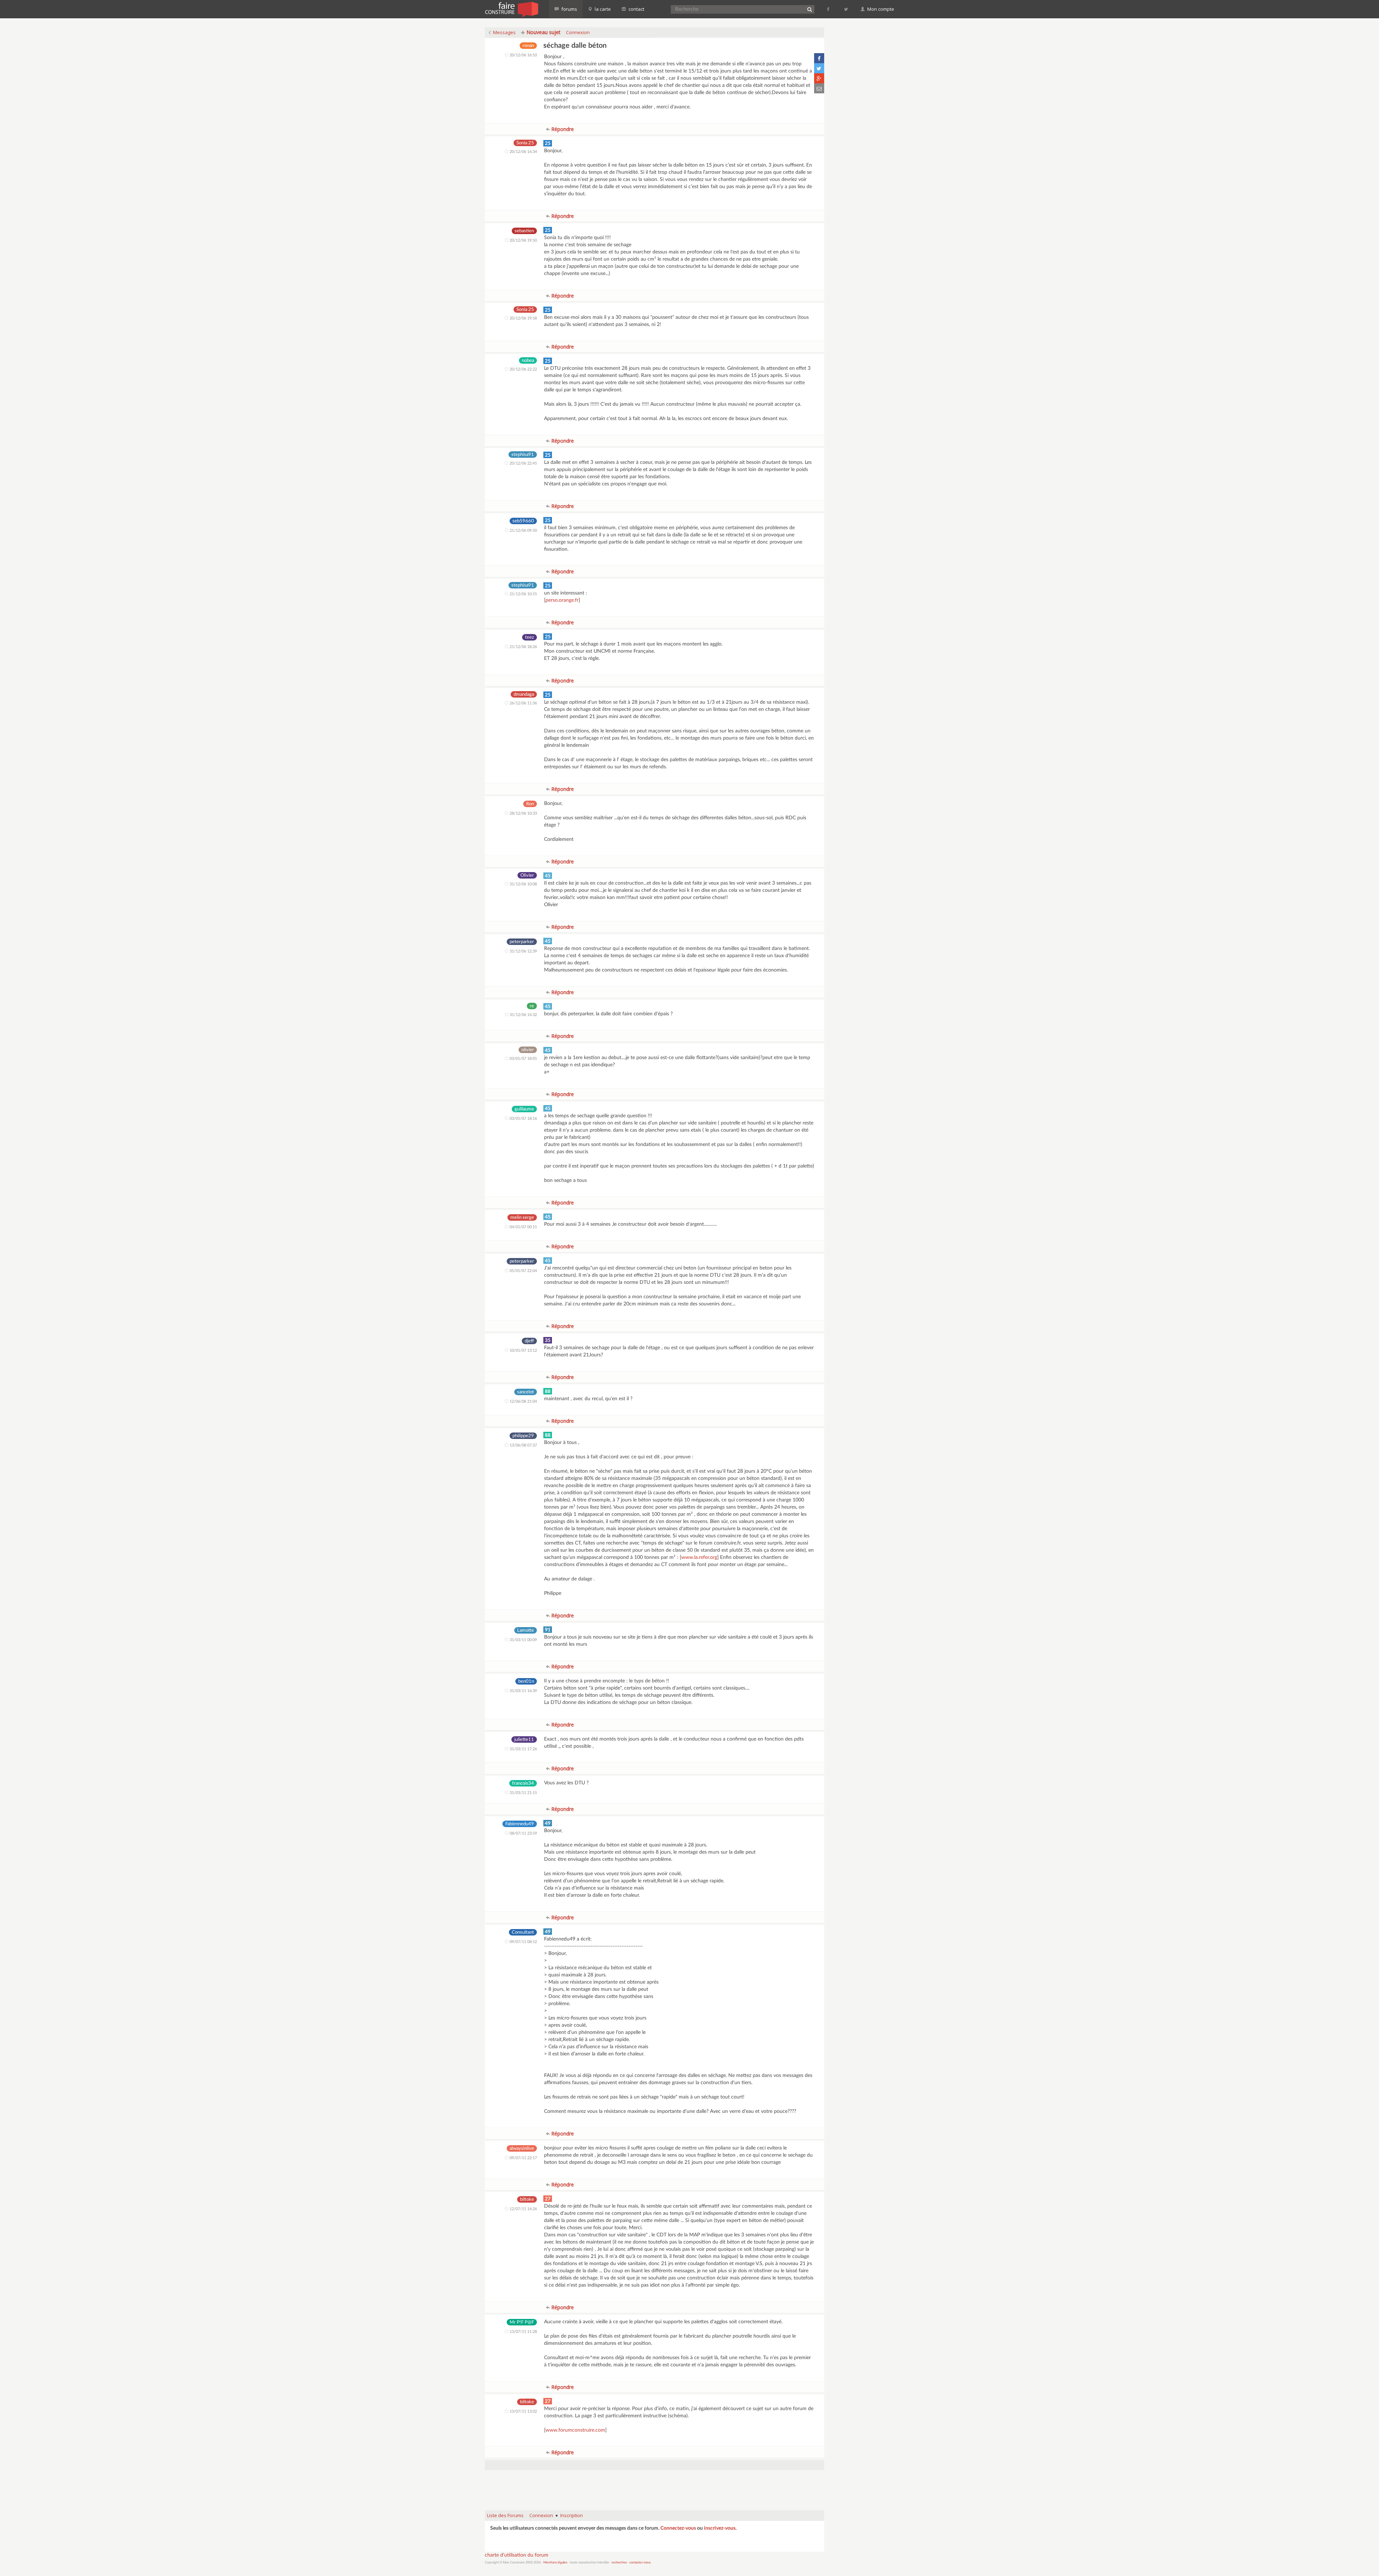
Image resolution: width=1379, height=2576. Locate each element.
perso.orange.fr (562, 600)
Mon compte (880, 9)
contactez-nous (640, 2563)
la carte (602, 9)
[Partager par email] (819, 88)
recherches (619, 2563)
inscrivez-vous (720, 2528)
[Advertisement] (655, 2487)
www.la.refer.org (699, 1557)
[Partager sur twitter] (819, 68)
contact (636, 9)
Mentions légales (555, 2563)
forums (569, 9)
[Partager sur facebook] (819, 58)
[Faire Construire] (511, 9)
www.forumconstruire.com (575, 2430)
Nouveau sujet (543, 32)
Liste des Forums (505, 2515)
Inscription (572, 2515)
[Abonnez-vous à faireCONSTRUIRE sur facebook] (829, 9)
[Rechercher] (809, 9)
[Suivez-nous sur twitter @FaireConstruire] (846, 9)
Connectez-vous (678, 2528)
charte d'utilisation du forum (517, 2555)
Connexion (578, 32)
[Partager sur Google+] (819, 78)
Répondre (562, 129)
